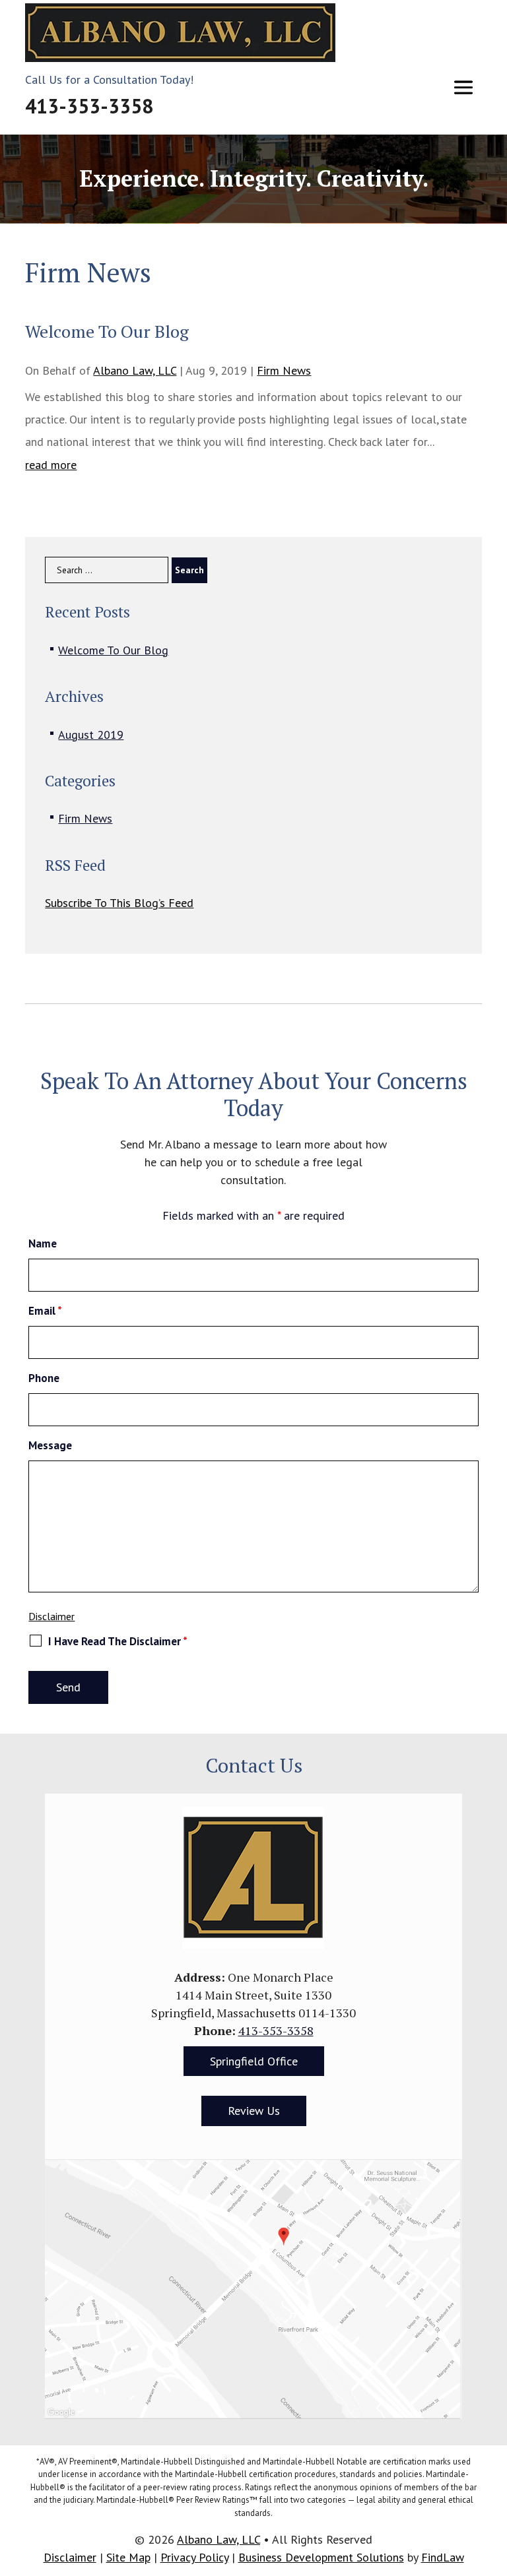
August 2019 (91, 735)
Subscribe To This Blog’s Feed (119, 903)
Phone (44, 1378)
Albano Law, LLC (135, 370)
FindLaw (443, 2557)
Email (45, 1311)
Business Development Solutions (321, 2557)
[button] (463, 87)
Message (50, 1445)
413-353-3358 (89, 106)
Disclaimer (51, 1616)
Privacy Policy (194, 2557)
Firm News (284, 370)
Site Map (128, 2557)
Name (43, 1243)
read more (51, 465)
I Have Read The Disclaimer (118, 1641)
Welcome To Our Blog (113, 650)
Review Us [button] (254, 2111)
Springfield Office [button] (254, 2061)
